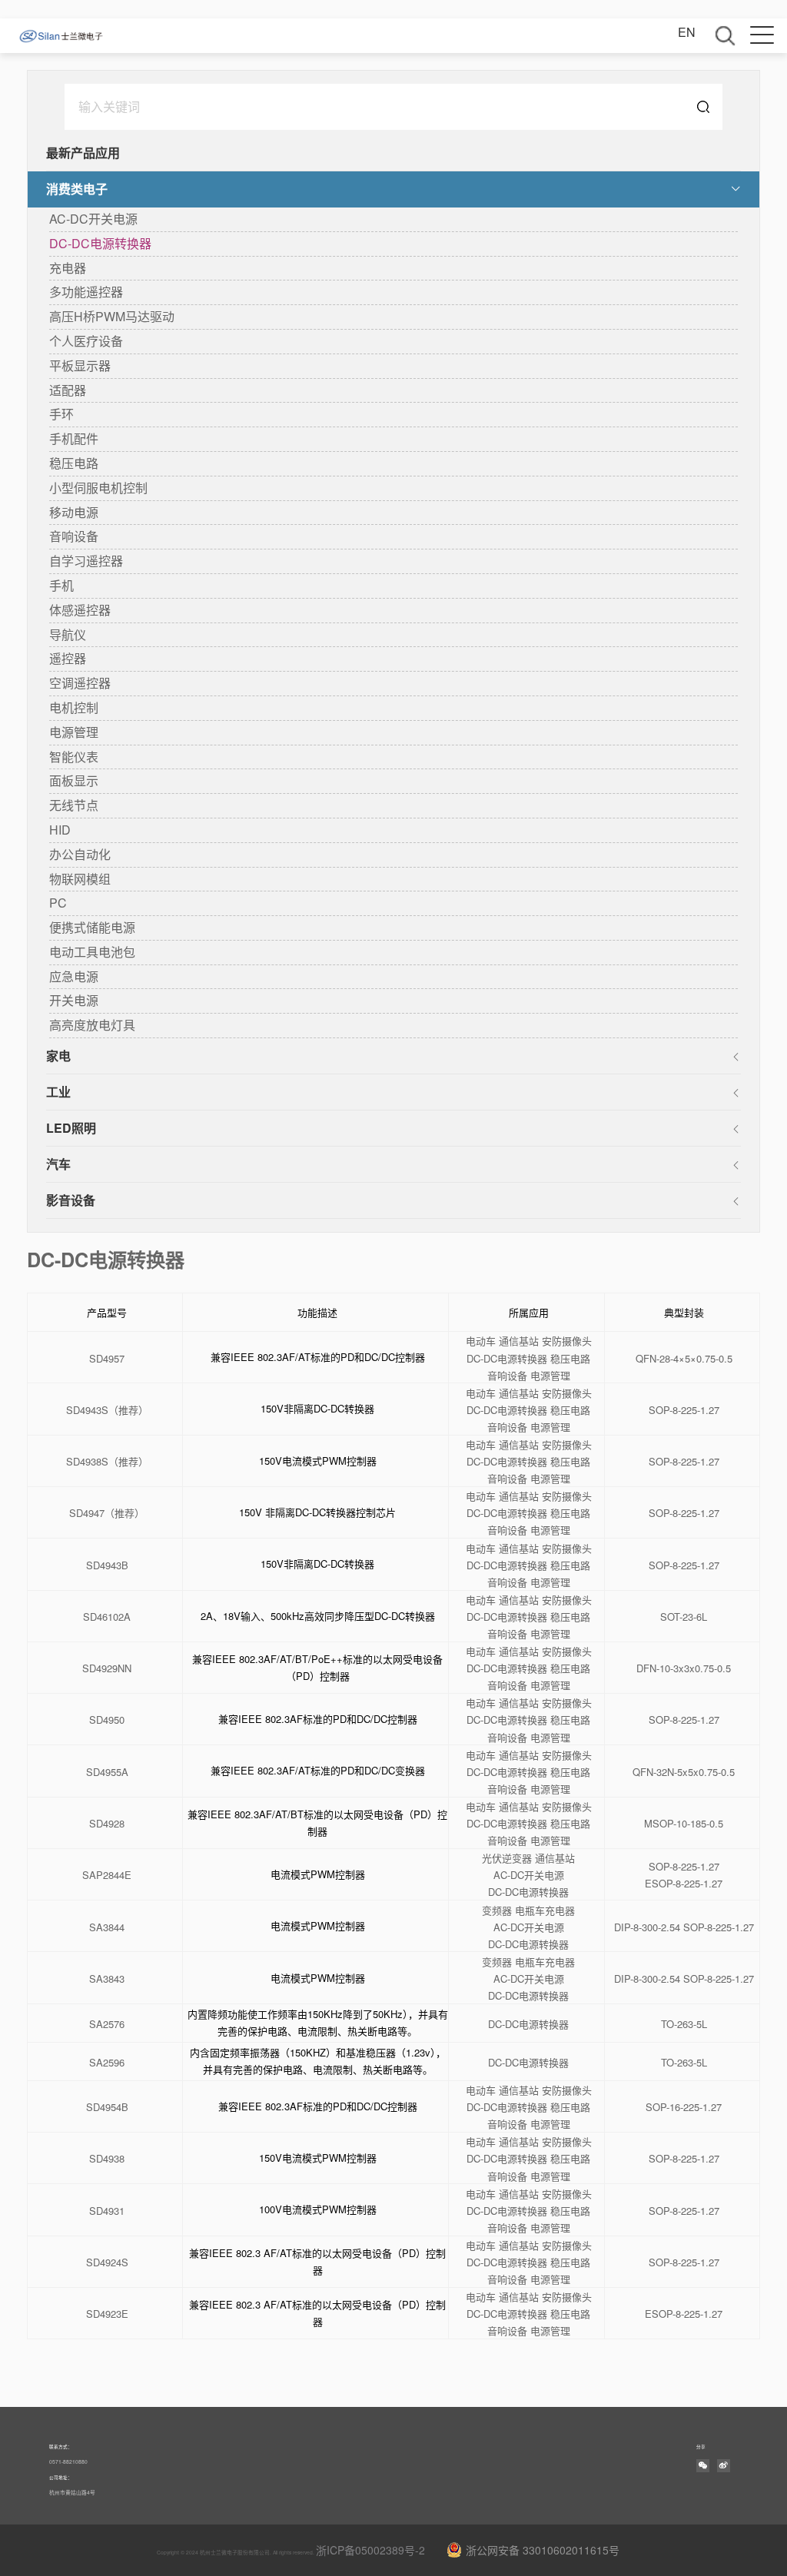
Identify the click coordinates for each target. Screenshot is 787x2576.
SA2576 (107, 2025)
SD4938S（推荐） (107, 1462)
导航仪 (68, 634)
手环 (61, 414)
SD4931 (107, 2211)
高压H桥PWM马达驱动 (112, 316)
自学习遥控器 (86, 561)
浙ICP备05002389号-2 (370, 2550)
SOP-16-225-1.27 (684, 2108)
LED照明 (71, 1128)
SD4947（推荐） (107, 1514)
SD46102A (107, 1617)
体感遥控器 (80, 610)
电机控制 (74, 707)
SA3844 (107, 1928)
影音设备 (71, 1200)
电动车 (481, 1341)
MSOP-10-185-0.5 (684, 1824)
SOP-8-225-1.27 (684, 1411)
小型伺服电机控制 (98, 488)
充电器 (68, 268)
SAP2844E (107, 1876)
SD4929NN (107, 1669)
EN (687, 32)
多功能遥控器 (86, 292)
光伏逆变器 (507, 1859)
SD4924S (107, 2263)
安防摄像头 (567, 1341)
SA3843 (107, 1979)
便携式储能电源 (92, 927)
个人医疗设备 (86, 341)
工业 (58, 1092)
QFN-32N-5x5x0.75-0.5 (684, 1773)
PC (58, 903)
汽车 (58, 1164)
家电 (58, 1056)
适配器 (68, 390)
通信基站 (519, 1341)
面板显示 (74, 780)
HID (60, 830)
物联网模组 (80, 879)
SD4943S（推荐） (107, 1411)
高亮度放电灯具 (92, 1025)
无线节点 (74, 805)
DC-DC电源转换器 (100, 243)
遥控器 (68, 658)
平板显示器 (80, 365)
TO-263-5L (684, 2025)
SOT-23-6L (684, 1617)
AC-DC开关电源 (93, 219)
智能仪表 (74, 757)
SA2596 (107, 2063)
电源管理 (74, 732)
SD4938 (107, 2159)
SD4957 (107, 1359)
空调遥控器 (80, 683)
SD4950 (107, 1720)
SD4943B (107, 1566)
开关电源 (74, 1000)
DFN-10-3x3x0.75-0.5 (684, 1669)
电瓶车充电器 (545, 1911)
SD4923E (107, 2314)
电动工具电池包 (92, 952)
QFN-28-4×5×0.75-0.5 (684, 1359)
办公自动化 (80, 854)
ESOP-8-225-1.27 (684, 1884)
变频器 (497, 1911)
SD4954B (107, 2108)
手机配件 (74, 438)
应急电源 (74, 976)
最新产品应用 (83, 153)
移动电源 (74, 512)
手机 (61, 585)
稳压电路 (74, 463)
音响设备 (74, 536)
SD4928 (107, 1824)
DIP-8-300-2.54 (647, 1928)
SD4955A (107, 1773)
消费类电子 (77, 189)
